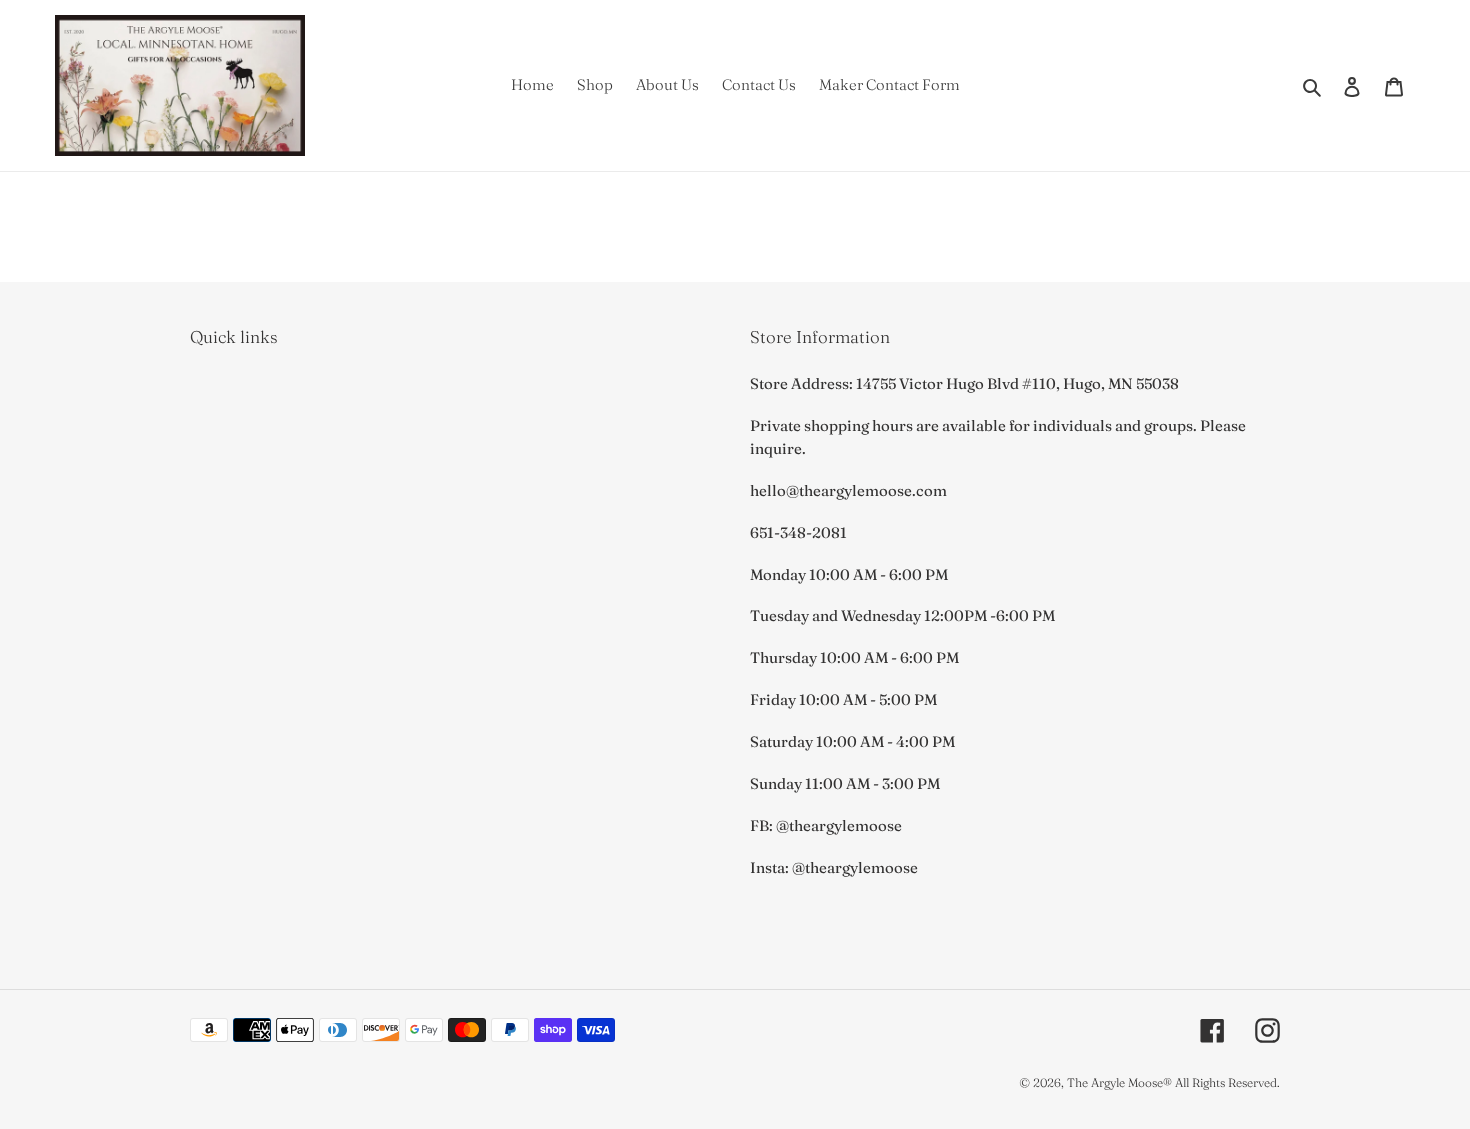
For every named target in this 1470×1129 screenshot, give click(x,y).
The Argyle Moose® (1119, 1082)
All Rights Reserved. (1227, 1082)
